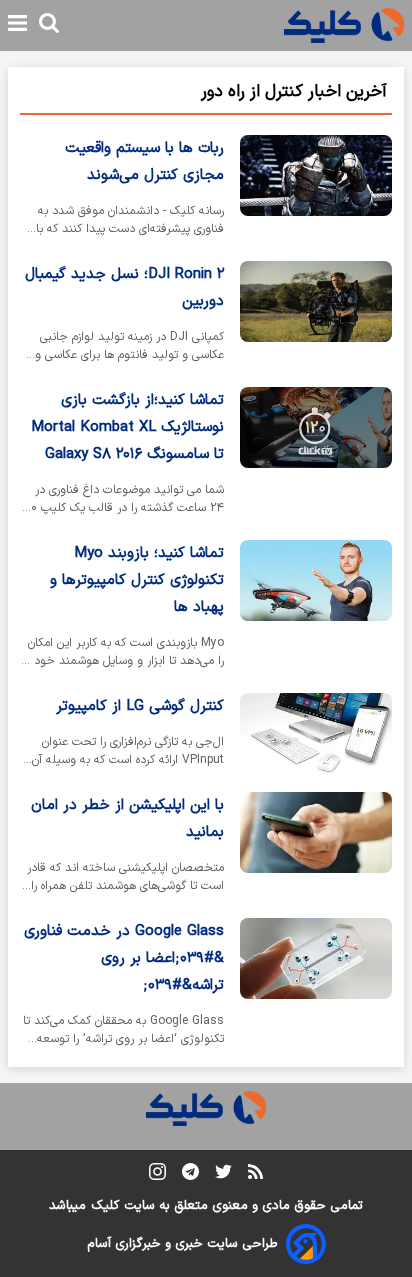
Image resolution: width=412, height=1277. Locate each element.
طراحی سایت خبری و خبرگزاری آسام (182, 1244)
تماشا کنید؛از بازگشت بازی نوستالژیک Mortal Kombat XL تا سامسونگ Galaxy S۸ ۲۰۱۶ (127, 427)
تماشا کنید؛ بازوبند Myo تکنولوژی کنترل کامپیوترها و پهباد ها (137, 580)
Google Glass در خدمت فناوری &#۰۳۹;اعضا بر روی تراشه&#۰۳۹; (124, 958)
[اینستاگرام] (157, 1175)
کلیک (105, 1206)
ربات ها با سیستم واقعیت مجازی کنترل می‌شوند (144, 162)
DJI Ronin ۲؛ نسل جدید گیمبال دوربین (124, 288)
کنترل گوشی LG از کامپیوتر (140, 706)
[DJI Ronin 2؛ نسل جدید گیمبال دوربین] (316, 316)
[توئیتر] (223, 1175)
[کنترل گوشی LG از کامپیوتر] (316, 734)
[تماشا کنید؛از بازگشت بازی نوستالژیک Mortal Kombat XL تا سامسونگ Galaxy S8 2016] (316, 455)
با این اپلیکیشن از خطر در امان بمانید (127, 819)
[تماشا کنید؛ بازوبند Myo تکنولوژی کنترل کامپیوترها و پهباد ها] (316, 608)
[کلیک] (344, 25)
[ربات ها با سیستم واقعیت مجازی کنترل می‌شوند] (316, 190)
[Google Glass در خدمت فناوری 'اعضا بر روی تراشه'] (316, 986)
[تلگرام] (190, 1175)
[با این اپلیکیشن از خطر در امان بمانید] (316, 847)
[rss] (255, 1175)
